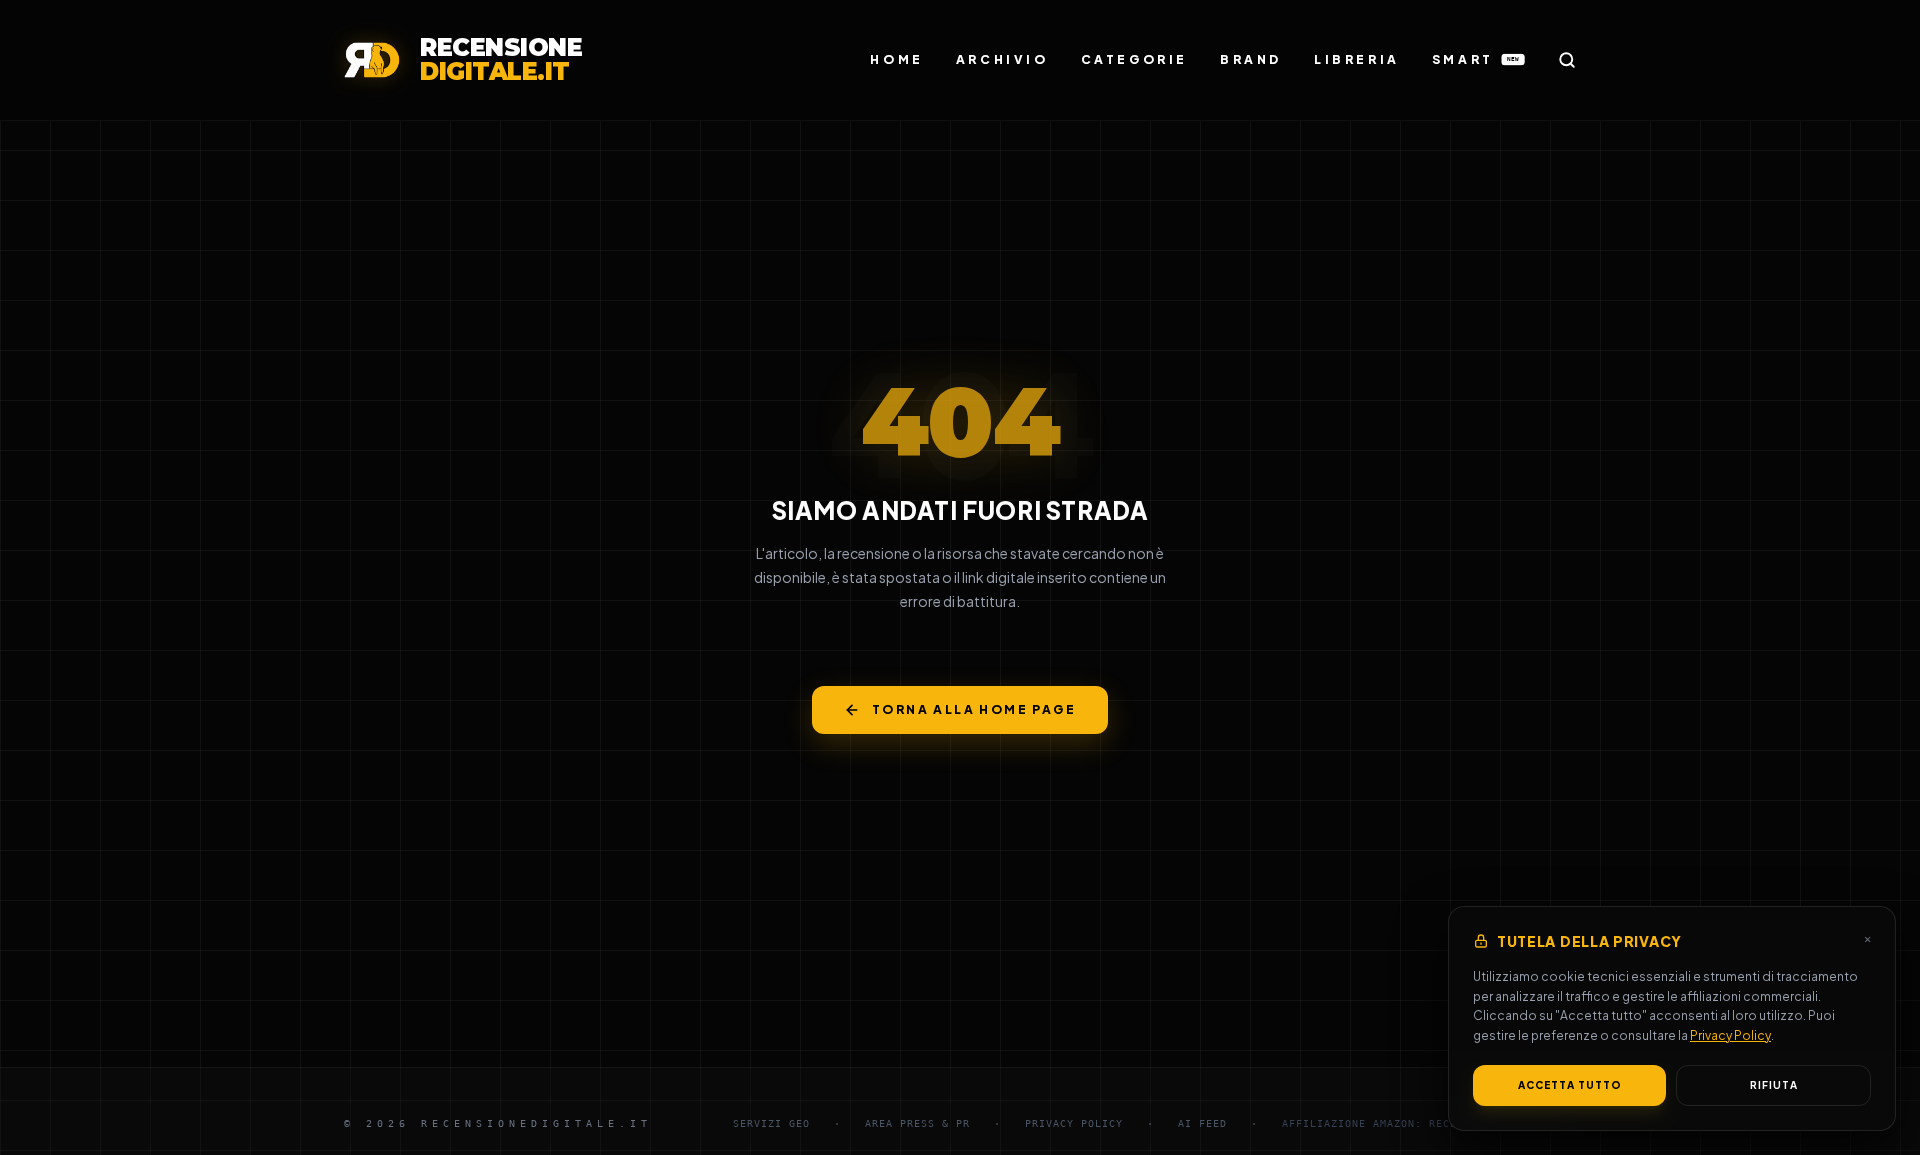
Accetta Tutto (1570, 1085)
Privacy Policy (1730, 1035)
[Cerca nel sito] (1567, 60)
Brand (1251, 59)
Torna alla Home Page (974, 709)
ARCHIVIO (1002, 59)
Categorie (1134, 59)
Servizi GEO (771, 1123)
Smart (1475, 59)
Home (896, 59)
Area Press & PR (917, 1123)
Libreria (1357, 59)
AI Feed (1202, 1123)
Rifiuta (1774, 1085)
